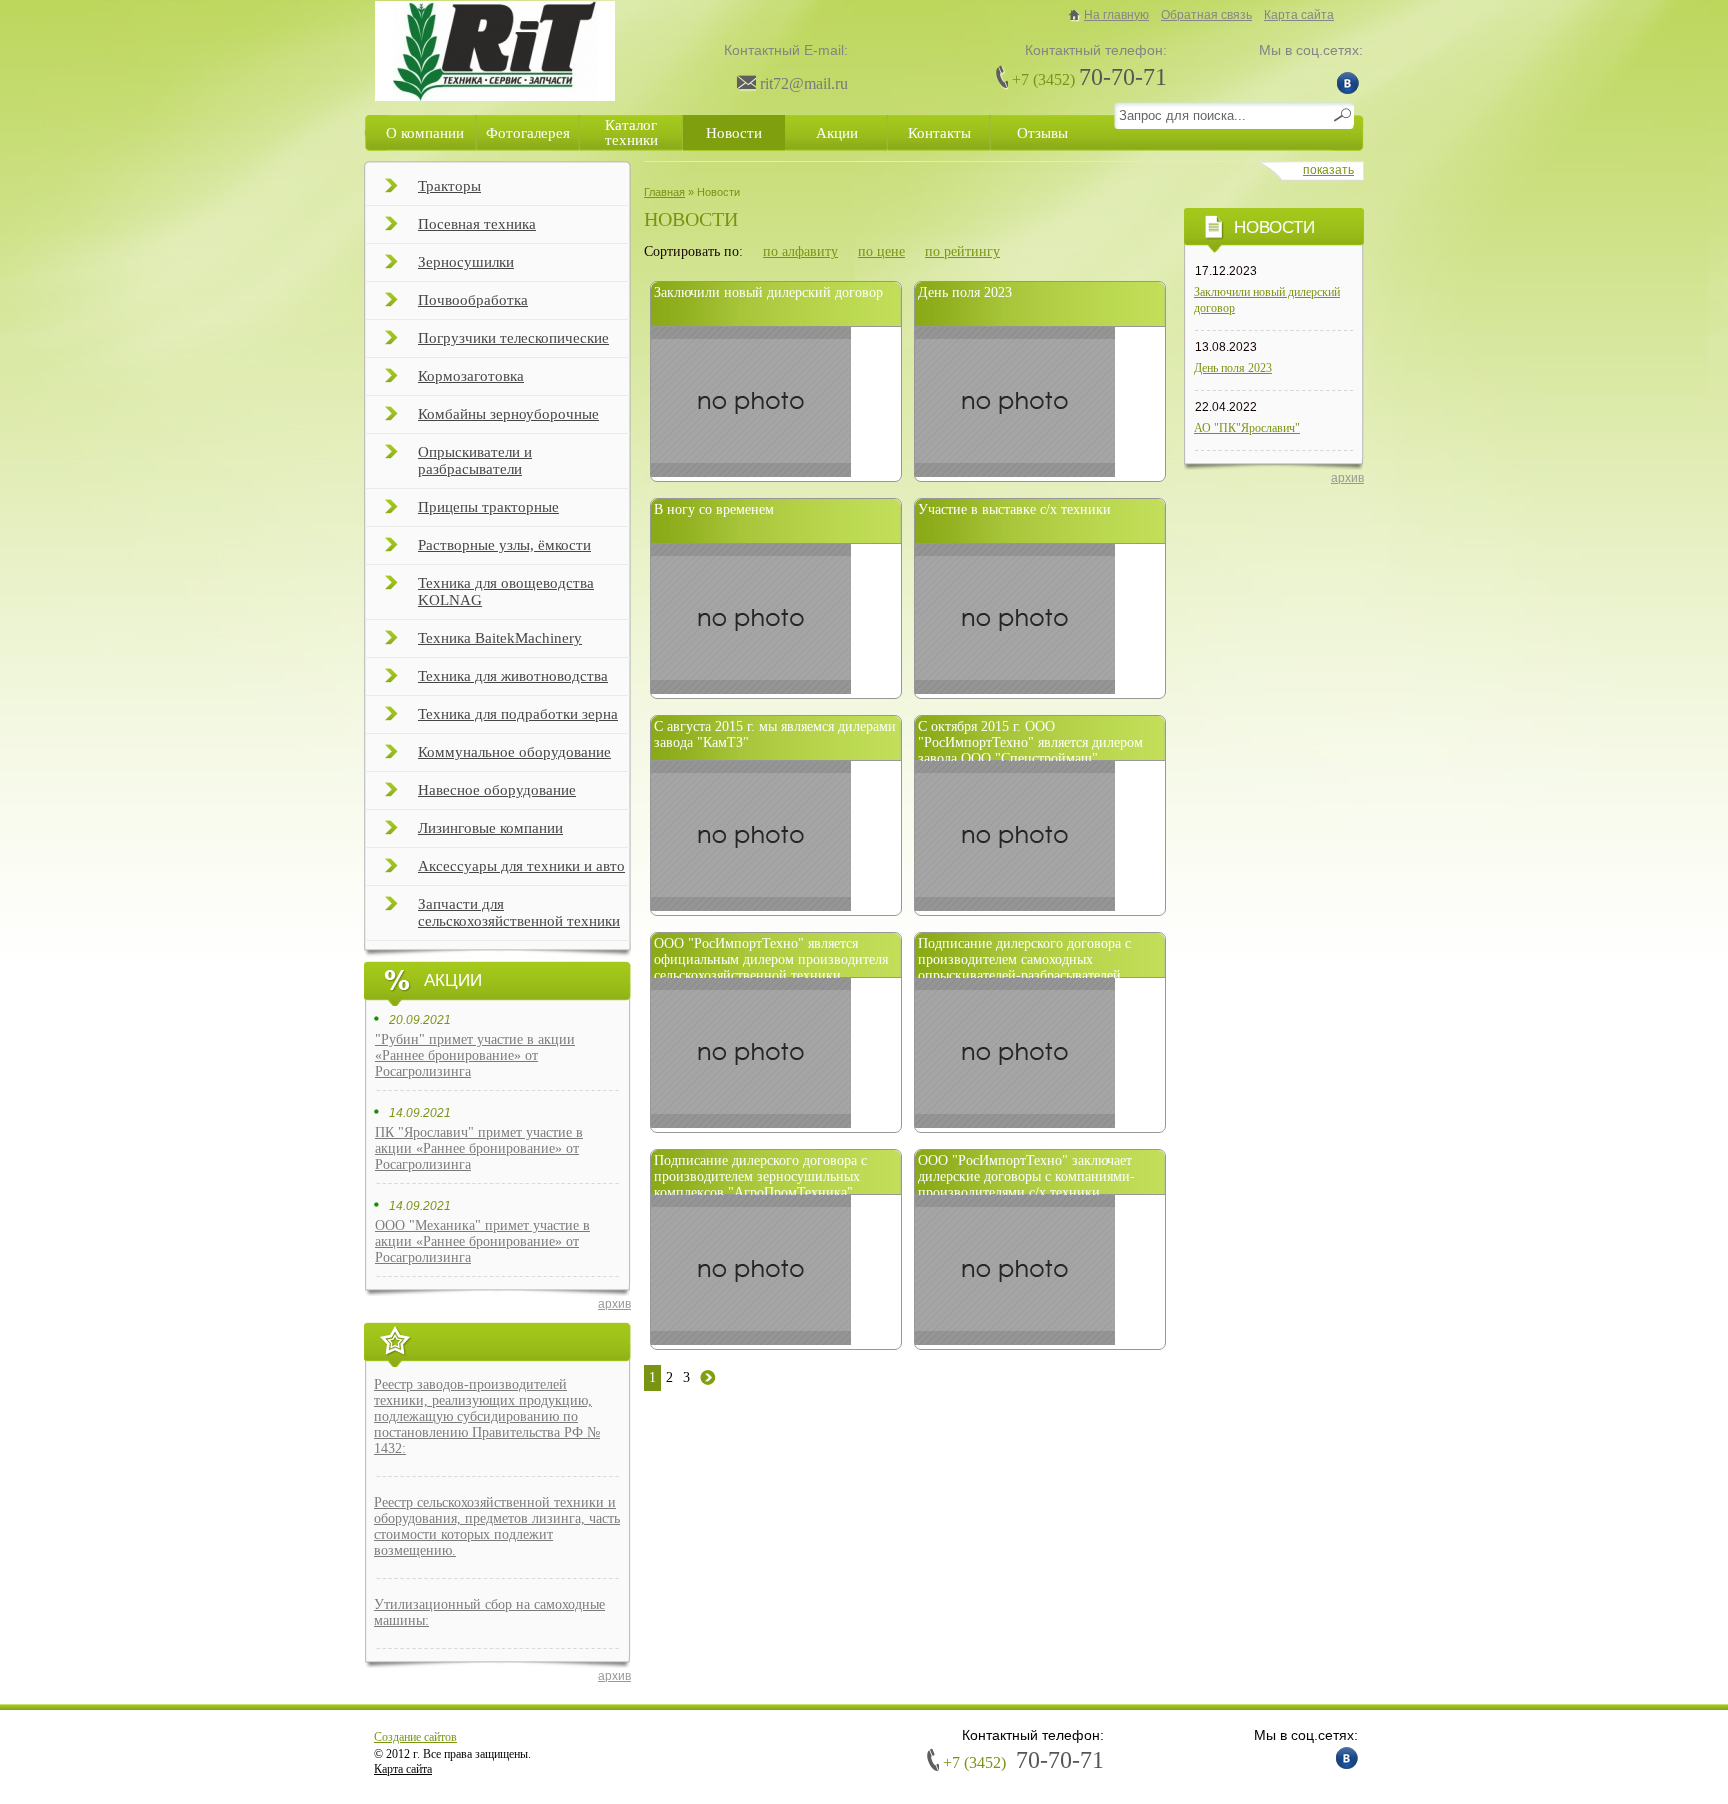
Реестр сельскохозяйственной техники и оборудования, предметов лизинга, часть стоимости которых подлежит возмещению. (497, 1526)
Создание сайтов (415, 1737)
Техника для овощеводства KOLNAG (506, 591)
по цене (881, 251)
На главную (1116, 15)
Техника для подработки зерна (518, 714)
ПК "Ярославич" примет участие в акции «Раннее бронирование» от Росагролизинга (479, 1148)
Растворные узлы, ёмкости (504, 545)
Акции (837, 133)
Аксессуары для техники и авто (521, 866)
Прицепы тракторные (488, 507)
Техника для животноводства (513, 676)
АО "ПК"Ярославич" (1247, 428)
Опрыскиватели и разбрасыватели (475, 460)
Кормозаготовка (471, 376)
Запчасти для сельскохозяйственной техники (519, 912)
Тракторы (449, 186)
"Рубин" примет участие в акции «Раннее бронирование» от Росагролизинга (475, 1055)
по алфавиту (800, 251)
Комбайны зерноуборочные (508, 414)
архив (614, 1304)
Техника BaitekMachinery (500, 638)
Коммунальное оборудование (514, 752)
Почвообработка (473, 300)
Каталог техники (631, 132)
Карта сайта (1299, 15)
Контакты (939, 133)
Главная (664, 192)
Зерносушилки (466, 262)
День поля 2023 (1233, 368)
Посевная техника (477, 224)
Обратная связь (1206, 15)
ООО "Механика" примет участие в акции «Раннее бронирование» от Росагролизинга (482, 1241)
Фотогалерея (528, 133)
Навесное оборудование (497, 790)
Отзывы (1042, 133)
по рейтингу (962, 251)
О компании (425, 133)
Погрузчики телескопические (513, 338)
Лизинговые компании (490, 828)
